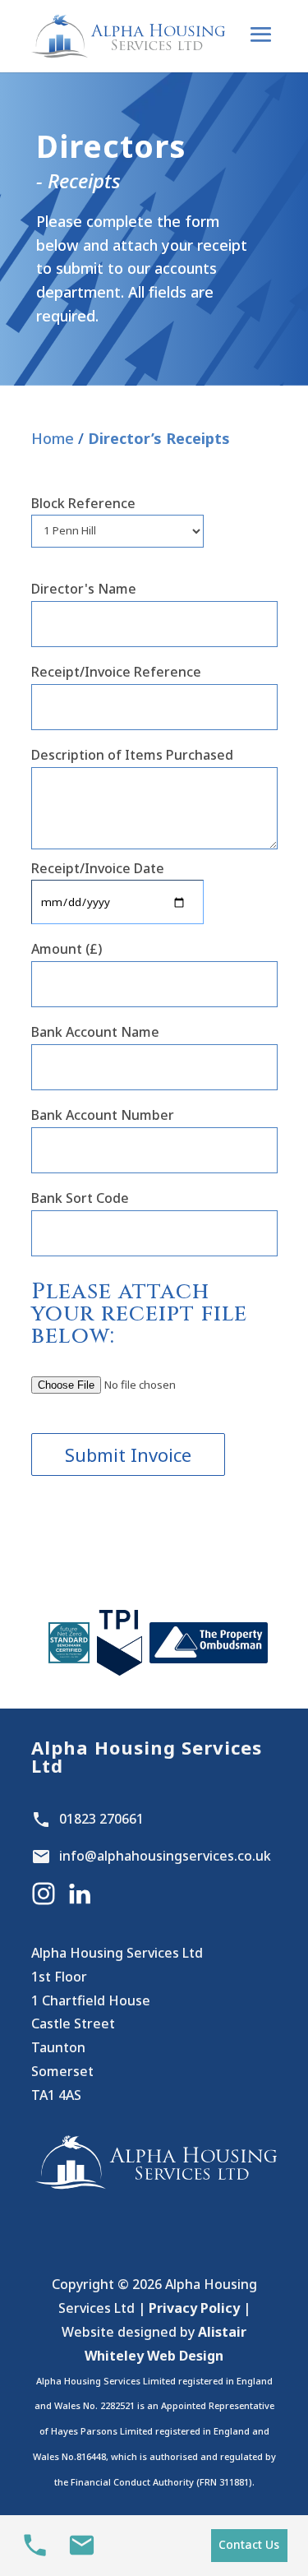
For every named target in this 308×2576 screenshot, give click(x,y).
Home (53, 438)
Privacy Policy (194, 2308)
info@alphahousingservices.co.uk (165, 1856)
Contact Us (249, 2544)
